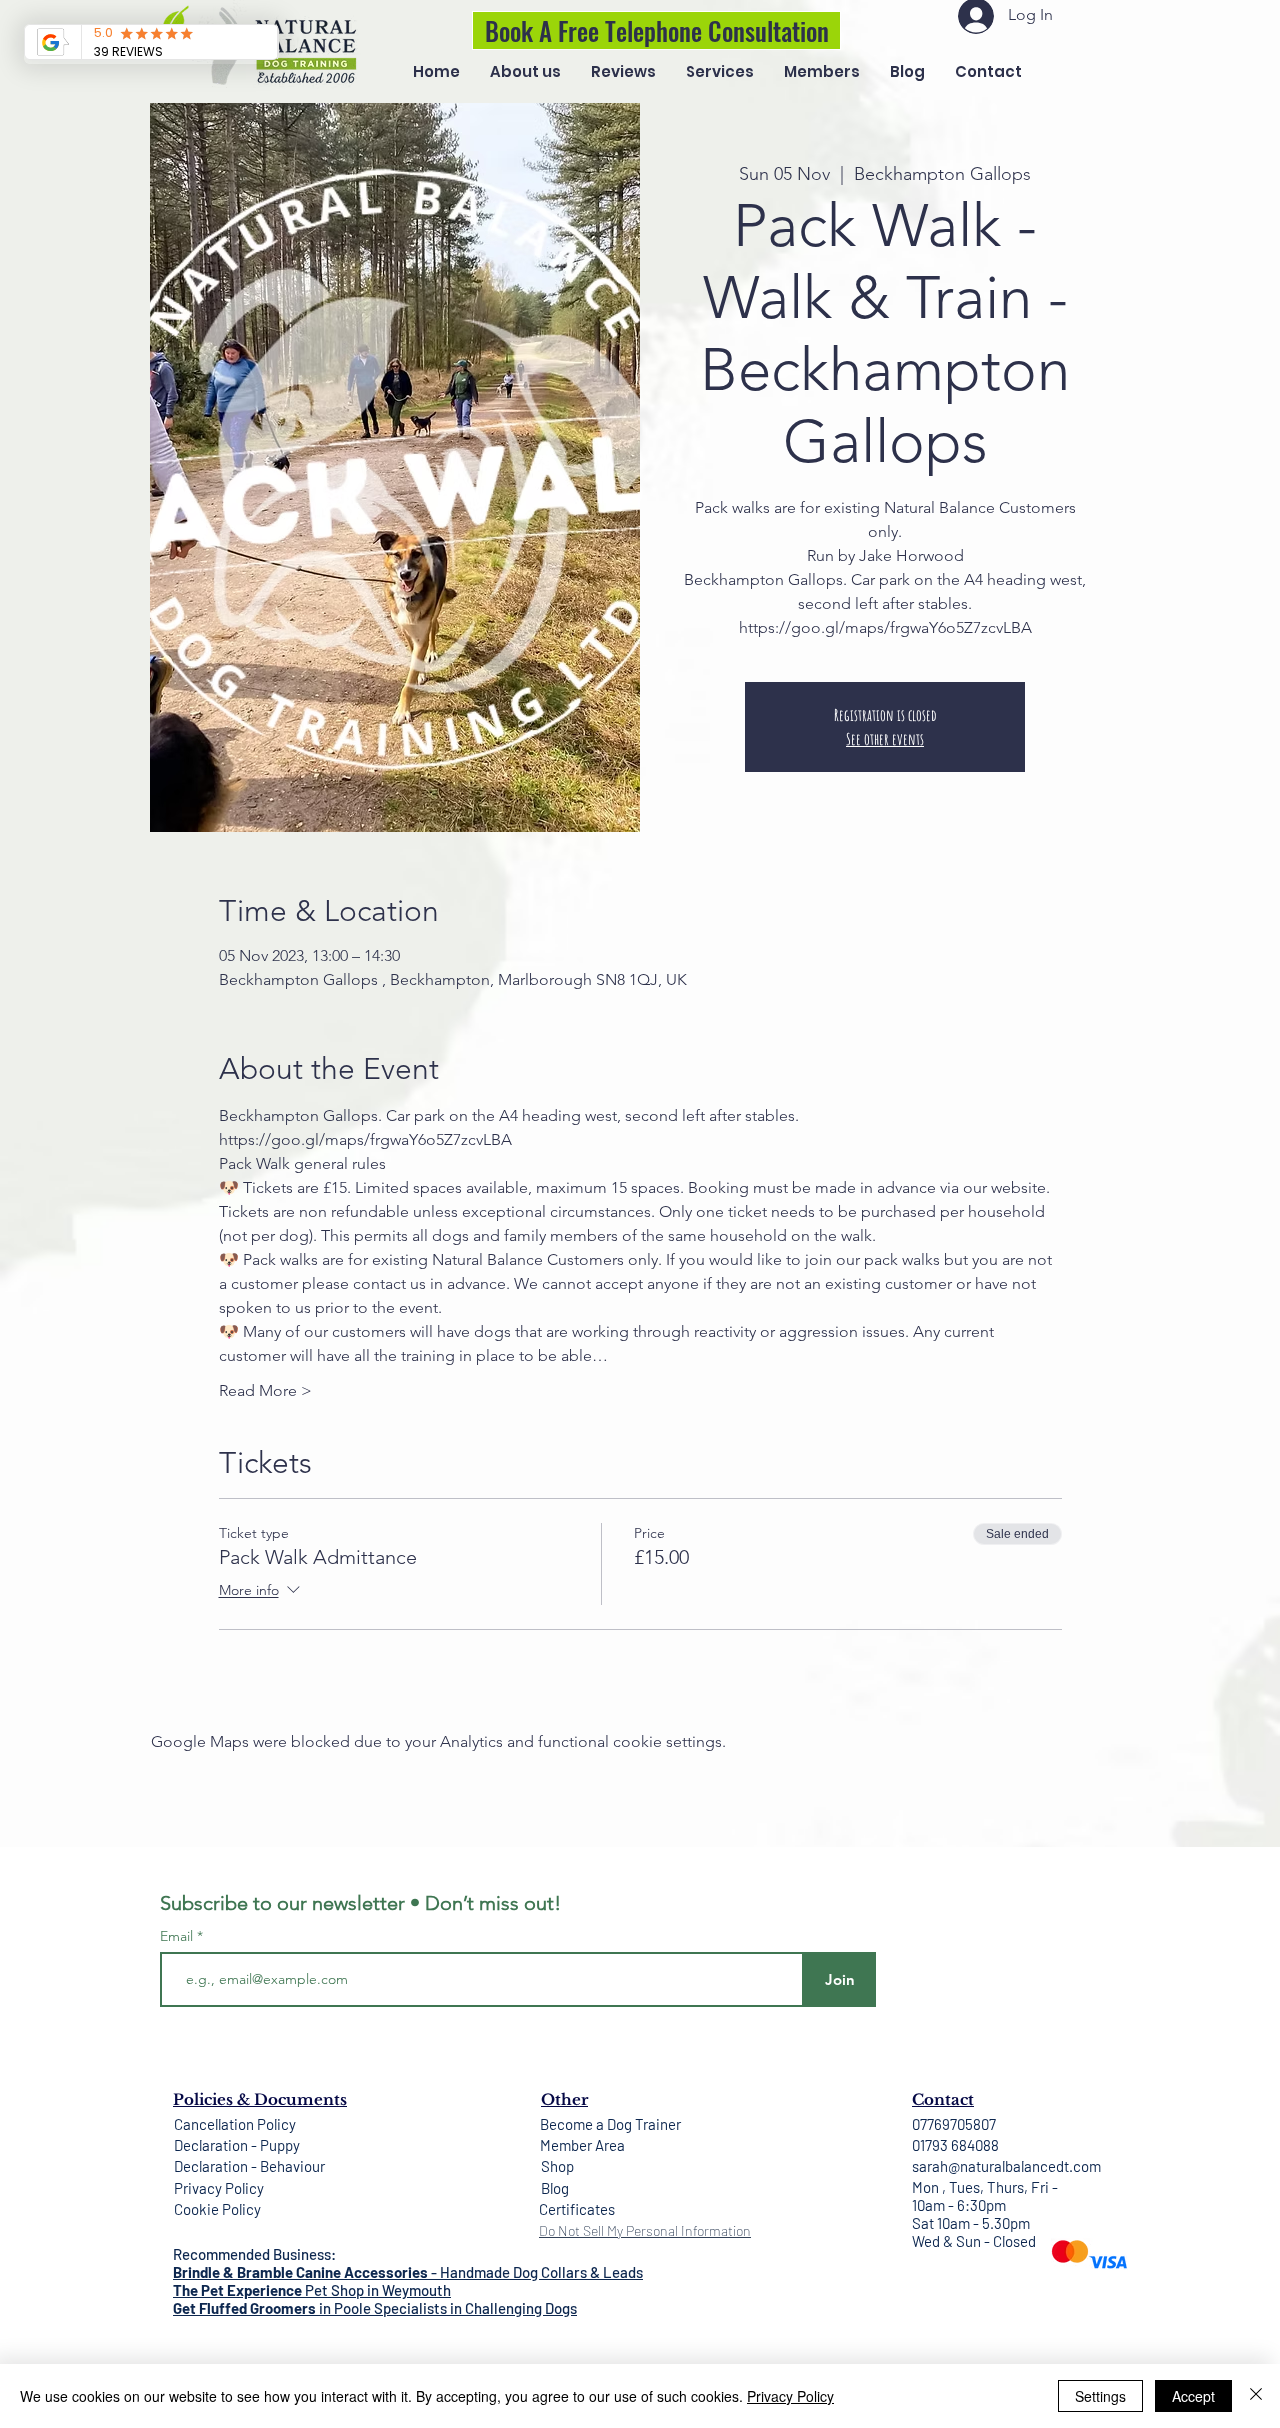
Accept (1193, 2396)
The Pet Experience (237, 2290)
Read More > (265, 1390)
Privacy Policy (790, 2396)
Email (178, 1936)
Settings (1100, 2396)
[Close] (1256, 2396)
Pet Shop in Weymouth (376, 2290)
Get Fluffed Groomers (244, 2308)
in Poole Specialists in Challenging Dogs (446, 2308)
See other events (885, 739)
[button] (720, 71)
